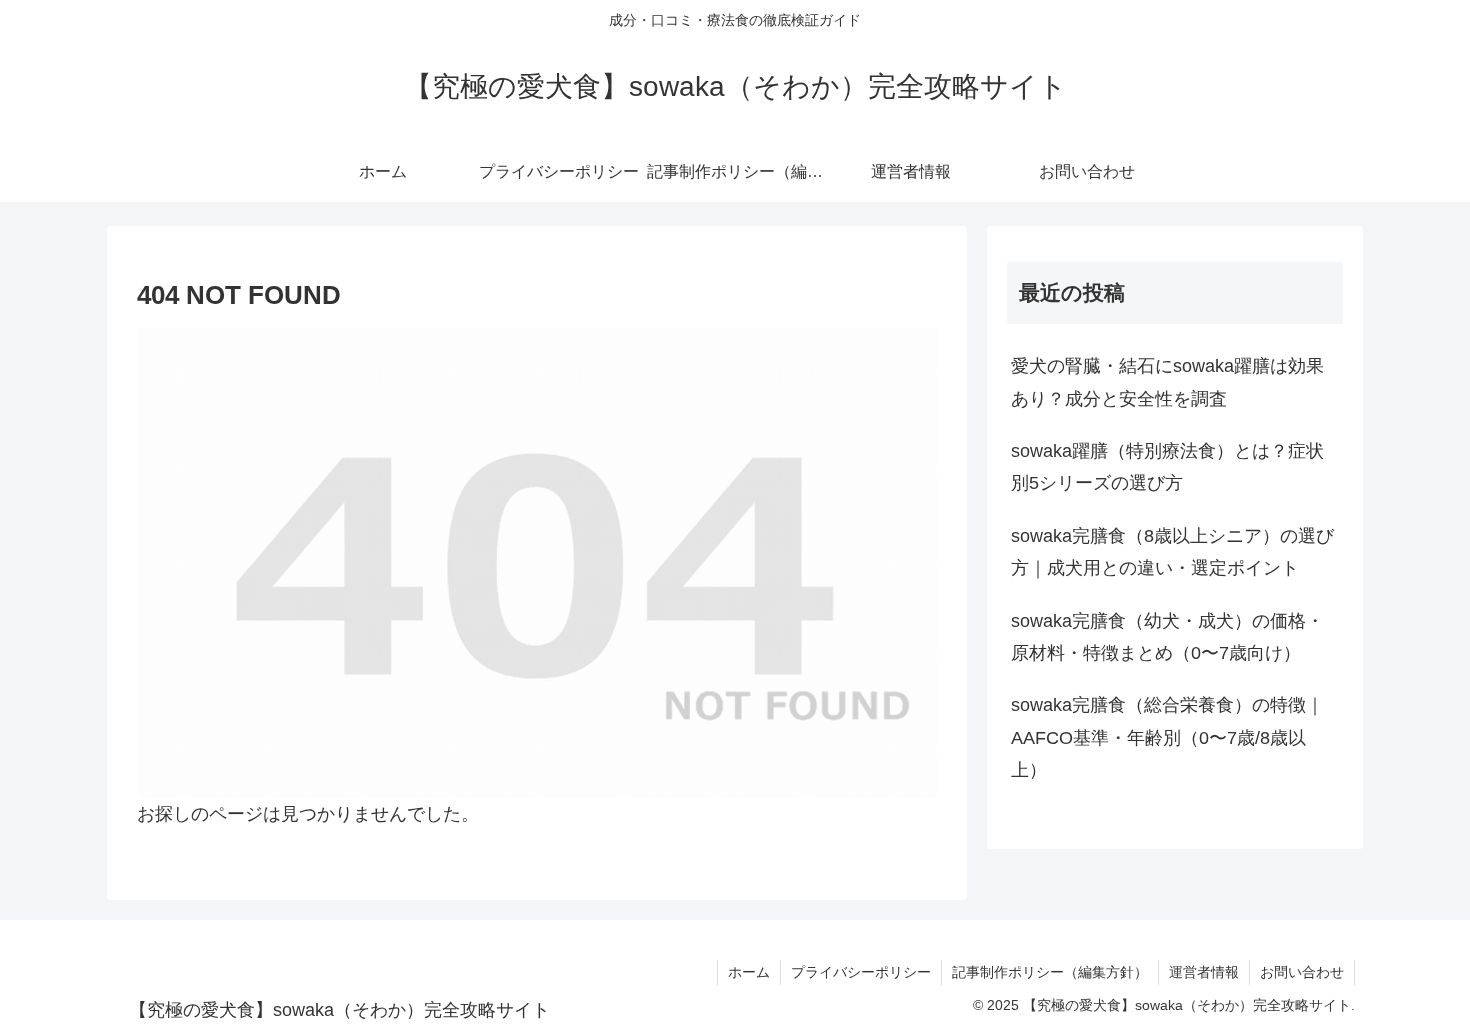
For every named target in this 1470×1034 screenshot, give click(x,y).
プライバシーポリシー (861, 972)
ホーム (749, 972)
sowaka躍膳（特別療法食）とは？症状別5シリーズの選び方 (1167, 467)
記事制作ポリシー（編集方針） (1050, 972)
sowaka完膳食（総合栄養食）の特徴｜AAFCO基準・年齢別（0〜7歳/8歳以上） (1167, 737)
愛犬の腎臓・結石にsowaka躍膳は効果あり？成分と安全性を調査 (1167, 382)
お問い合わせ (1302, 972)
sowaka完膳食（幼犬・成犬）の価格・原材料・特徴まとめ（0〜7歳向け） (1167, 637)
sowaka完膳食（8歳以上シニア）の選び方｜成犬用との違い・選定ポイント (1172, 552)
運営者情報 (1204, 972)
